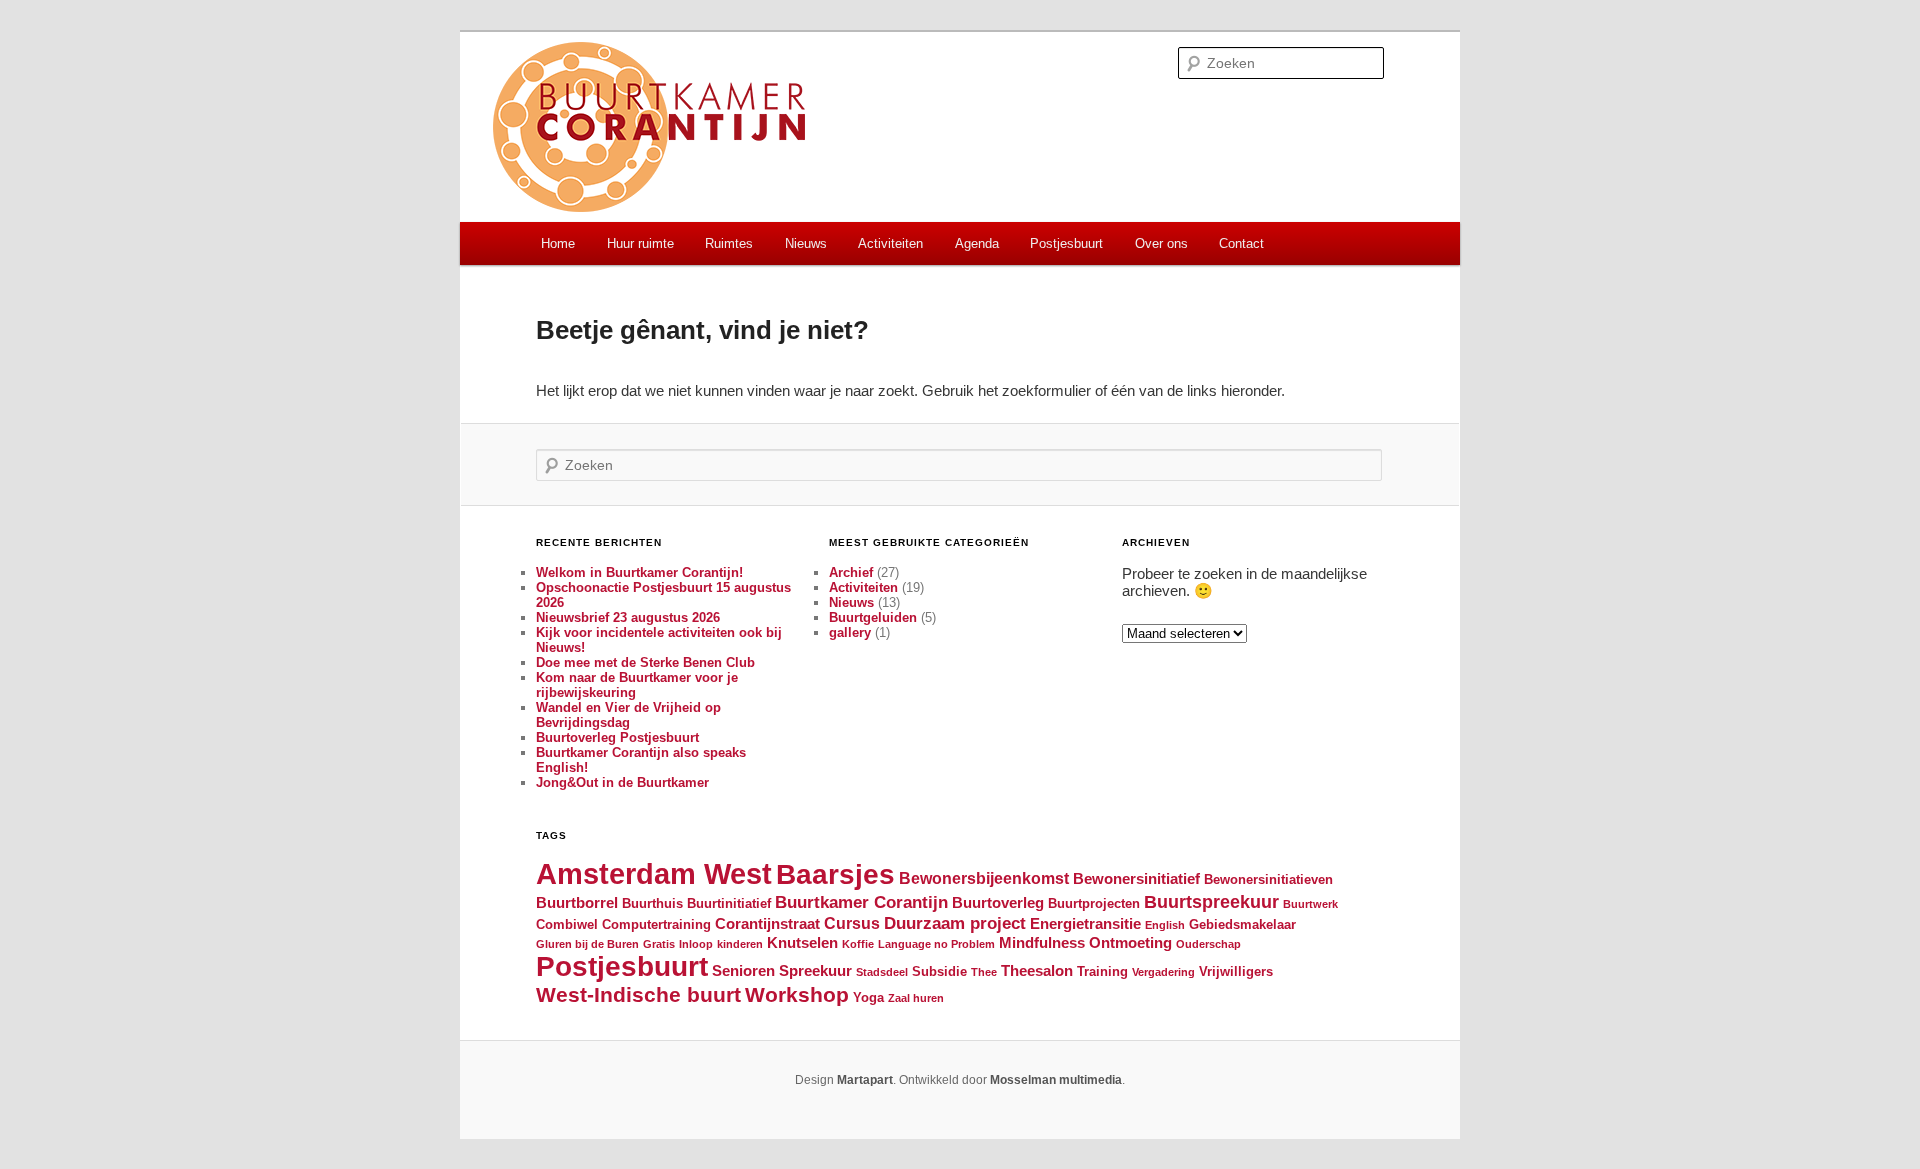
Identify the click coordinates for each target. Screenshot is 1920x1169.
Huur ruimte (640, 243)
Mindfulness (1042, 943)
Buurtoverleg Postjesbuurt (617, 737)
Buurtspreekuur (1211, 901)
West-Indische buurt (638, 994)
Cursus (852, 923)
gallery (850, 632)
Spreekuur (815, 971)
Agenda (977, 243)
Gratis (659, 944)
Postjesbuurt (1066, 243)
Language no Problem (936, 944)
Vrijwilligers (1236, 971)
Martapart (865, 1080)
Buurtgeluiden (873, 617)
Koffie (858, 944)
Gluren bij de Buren (587, 944)
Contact (1241, 243)
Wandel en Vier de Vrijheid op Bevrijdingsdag (628, 715)
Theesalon (1037, 971)
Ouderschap (1208, 944)
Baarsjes (835, 874)
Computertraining (656, 924)
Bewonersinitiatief (1136, 879)
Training (1102, 971)
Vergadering (1163, 972)
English (1165, 925)
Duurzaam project (955, 923)
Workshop (797, 994)
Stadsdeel (882, 972)
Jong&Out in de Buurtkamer (622, 782)
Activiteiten (890, 243)
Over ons (1161, 243)
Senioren (743, 971)
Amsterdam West (654, 873)
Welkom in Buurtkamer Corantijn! (639, 572)
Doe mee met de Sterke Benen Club (645, 662)
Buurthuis (652, 903)
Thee (984, 972)
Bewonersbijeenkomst (984, 878)
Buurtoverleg (998, 903)
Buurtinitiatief (729, 903)
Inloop (696, 944)
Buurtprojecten (1094, 903)
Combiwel (567, 924)
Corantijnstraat (767, 924)
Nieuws (806, 243)
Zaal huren (916, 998)
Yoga (868, 997)
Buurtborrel (577, 903)
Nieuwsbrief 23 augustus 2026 (628, 617)
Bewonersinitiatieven (1268, 879)
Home (558, 243)
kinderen (740, 944)
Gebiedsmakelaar (1242, 924)
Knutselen (802, 943)
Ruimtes (729, 243)
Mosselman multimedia (1056, 1080)
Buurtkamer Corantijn (861, 902)
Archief (851, 572)
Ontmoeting (1130, 943)
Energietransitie (1085, 924)
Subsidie (939, 971)
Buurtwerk (1310, 904)
